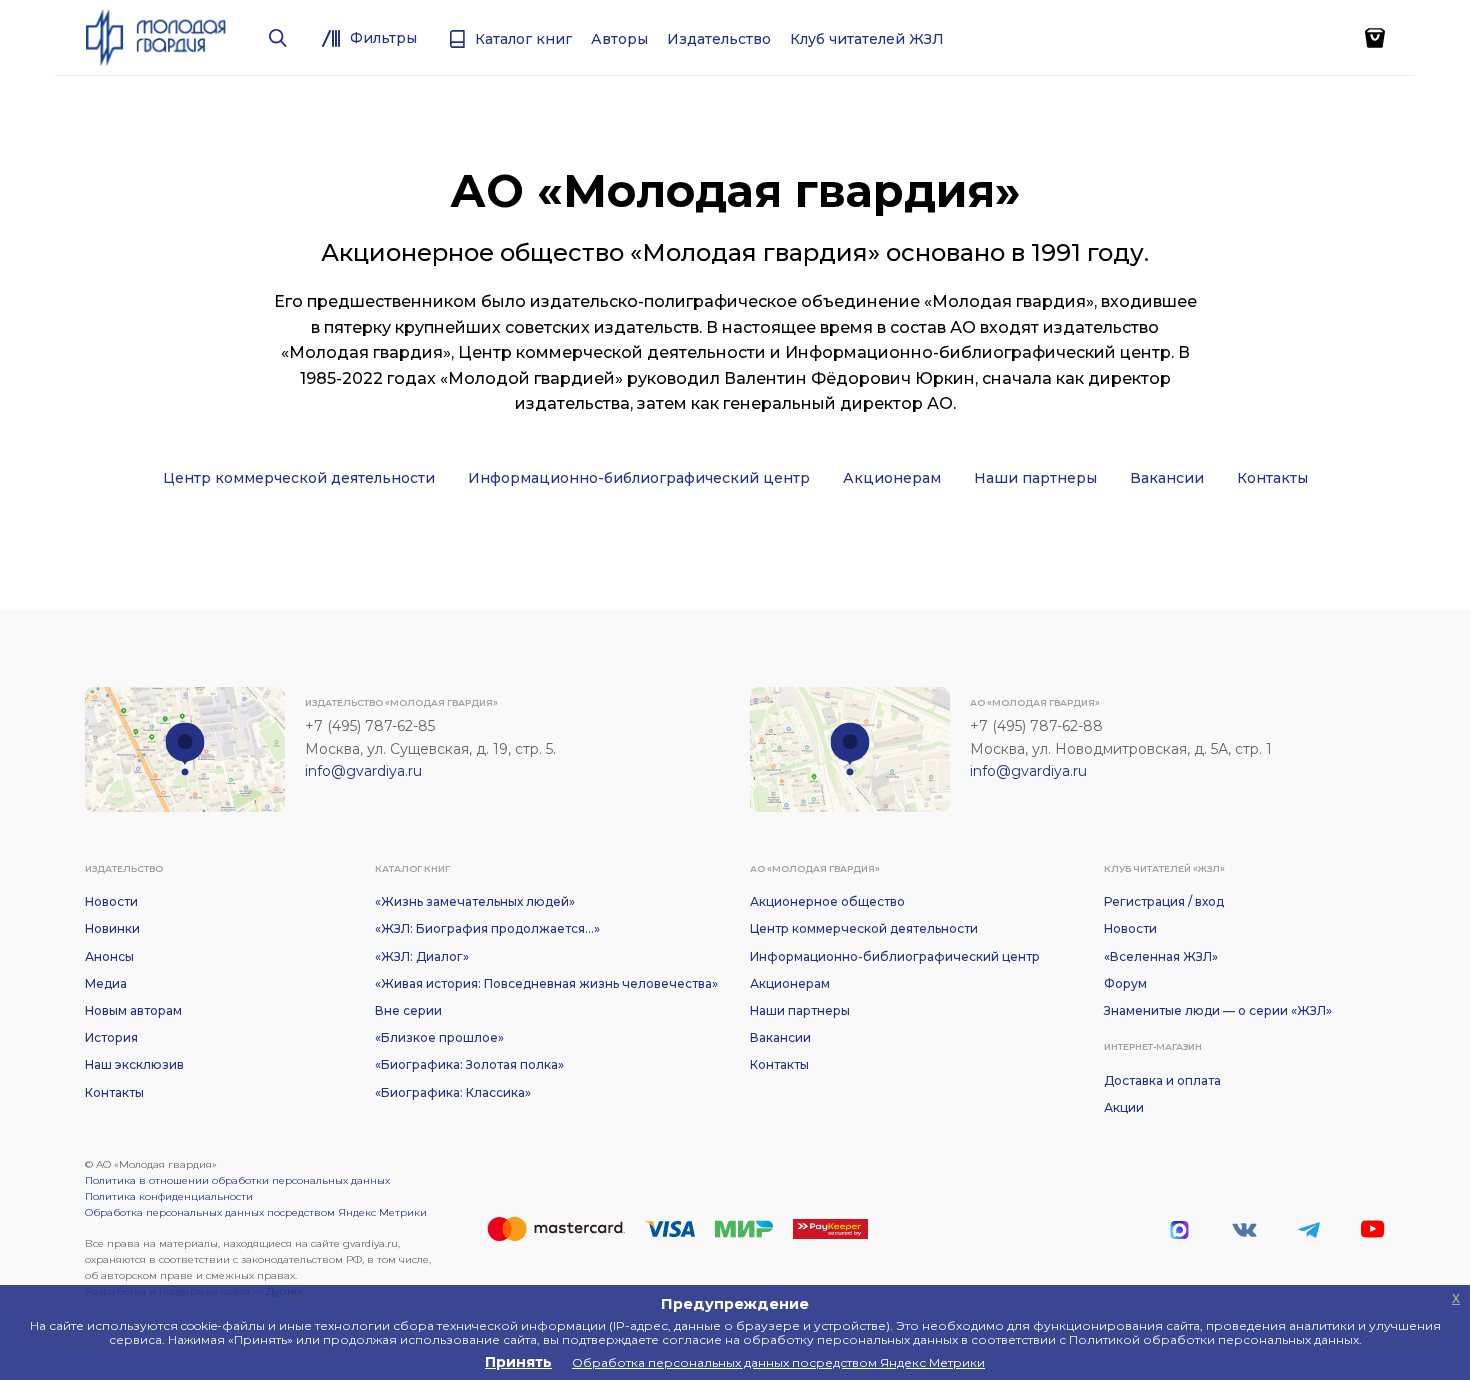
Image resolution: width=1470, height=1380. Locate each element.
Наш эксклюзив (134, 1064)
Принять (518, 1362)
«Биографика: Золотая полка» (469, 1064)
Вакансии (1167, 478)
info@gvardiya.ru (363, 771)
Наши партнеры (1035, 478)
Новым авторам (133, 1010)
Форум (1125, 983)
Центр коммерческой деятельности (299, 478)
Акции (1124, 1107)
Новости (111, 901)
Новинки (112, 928)
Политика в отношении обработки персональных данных (237, 1180)
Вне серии (408, 1010)
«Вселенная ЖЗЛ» (1161, 956)
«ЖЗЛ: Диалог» (422, 956)
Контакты (1272, 478)
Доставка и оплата (1162, 1080)
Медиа (106, 983)
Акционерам (892, 478)
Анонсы (109, 956)
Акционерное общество (827, 901)
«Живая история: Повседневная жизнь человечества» (546, 983)
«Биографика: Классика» (453, 1092)
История (111, 1037)
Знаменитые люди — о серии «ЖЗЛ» (1218, 1010)
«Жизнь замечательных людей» (475, 901)
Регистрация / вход (1164, 901)
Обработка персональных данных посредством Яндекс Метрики (256, 1212)
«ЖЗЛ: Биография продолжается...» (487, 928)
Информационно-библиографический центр (639, 478)
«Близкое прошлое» (439, 1037)
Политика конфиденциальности (169, 1196)
